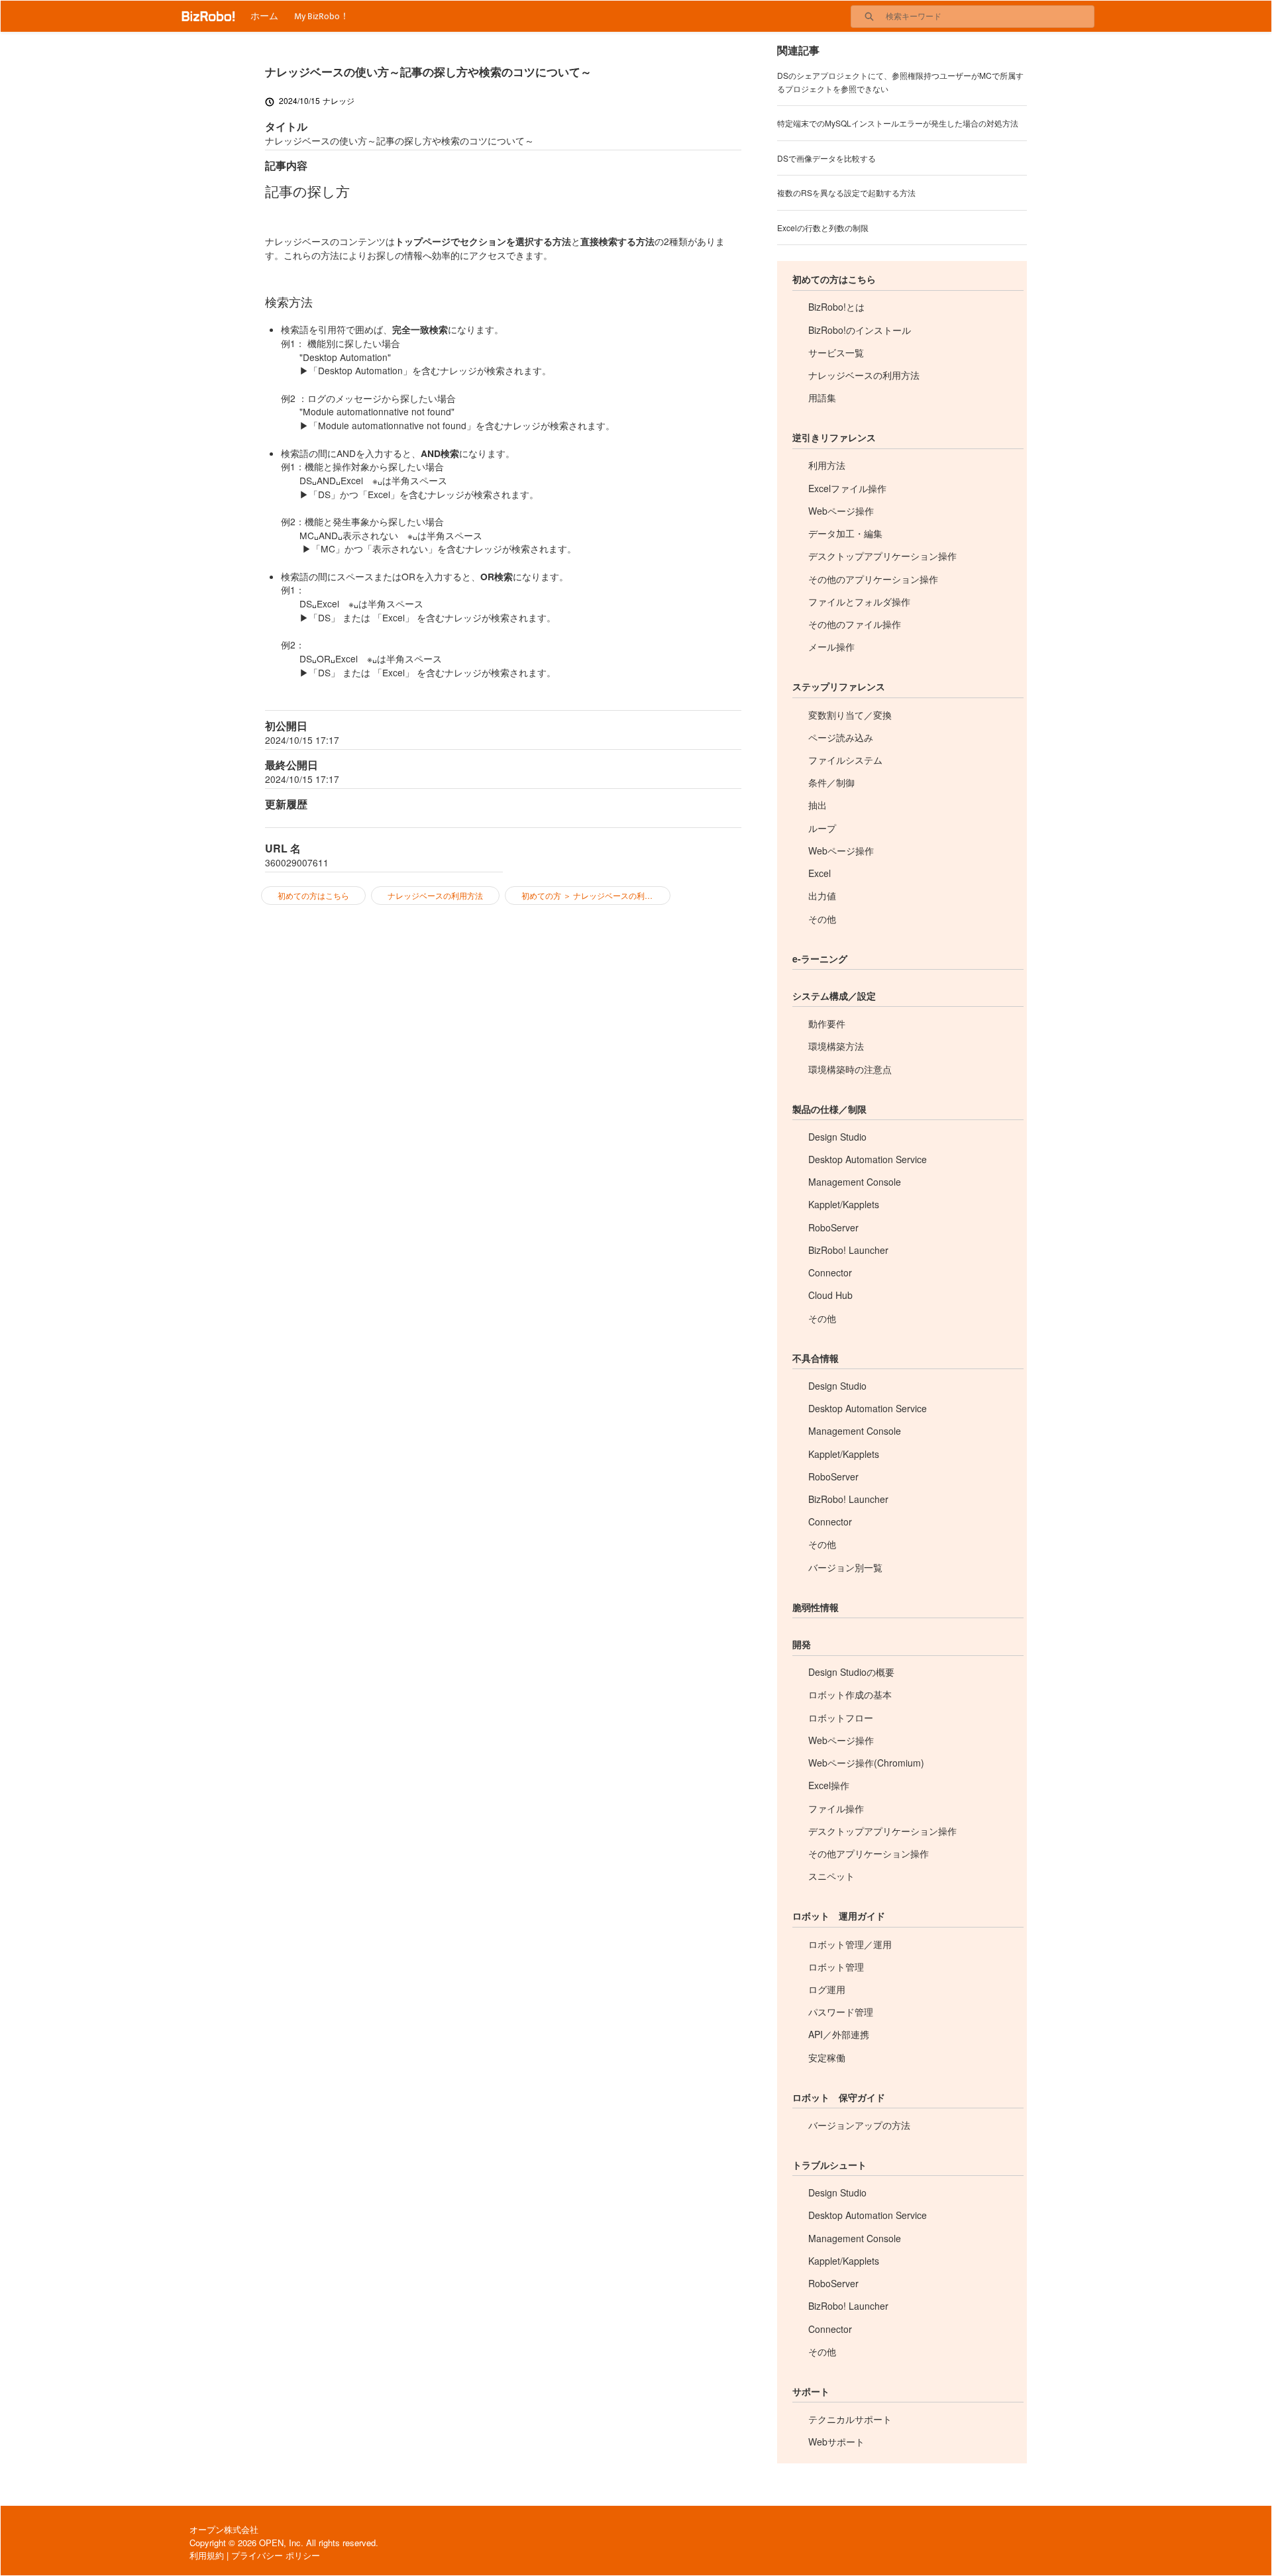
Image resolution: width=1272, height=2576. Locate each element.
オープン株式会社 (224, 2529)
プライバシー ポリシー (276, 2555)
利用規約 (207, 2555)
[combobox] (990, 17)
